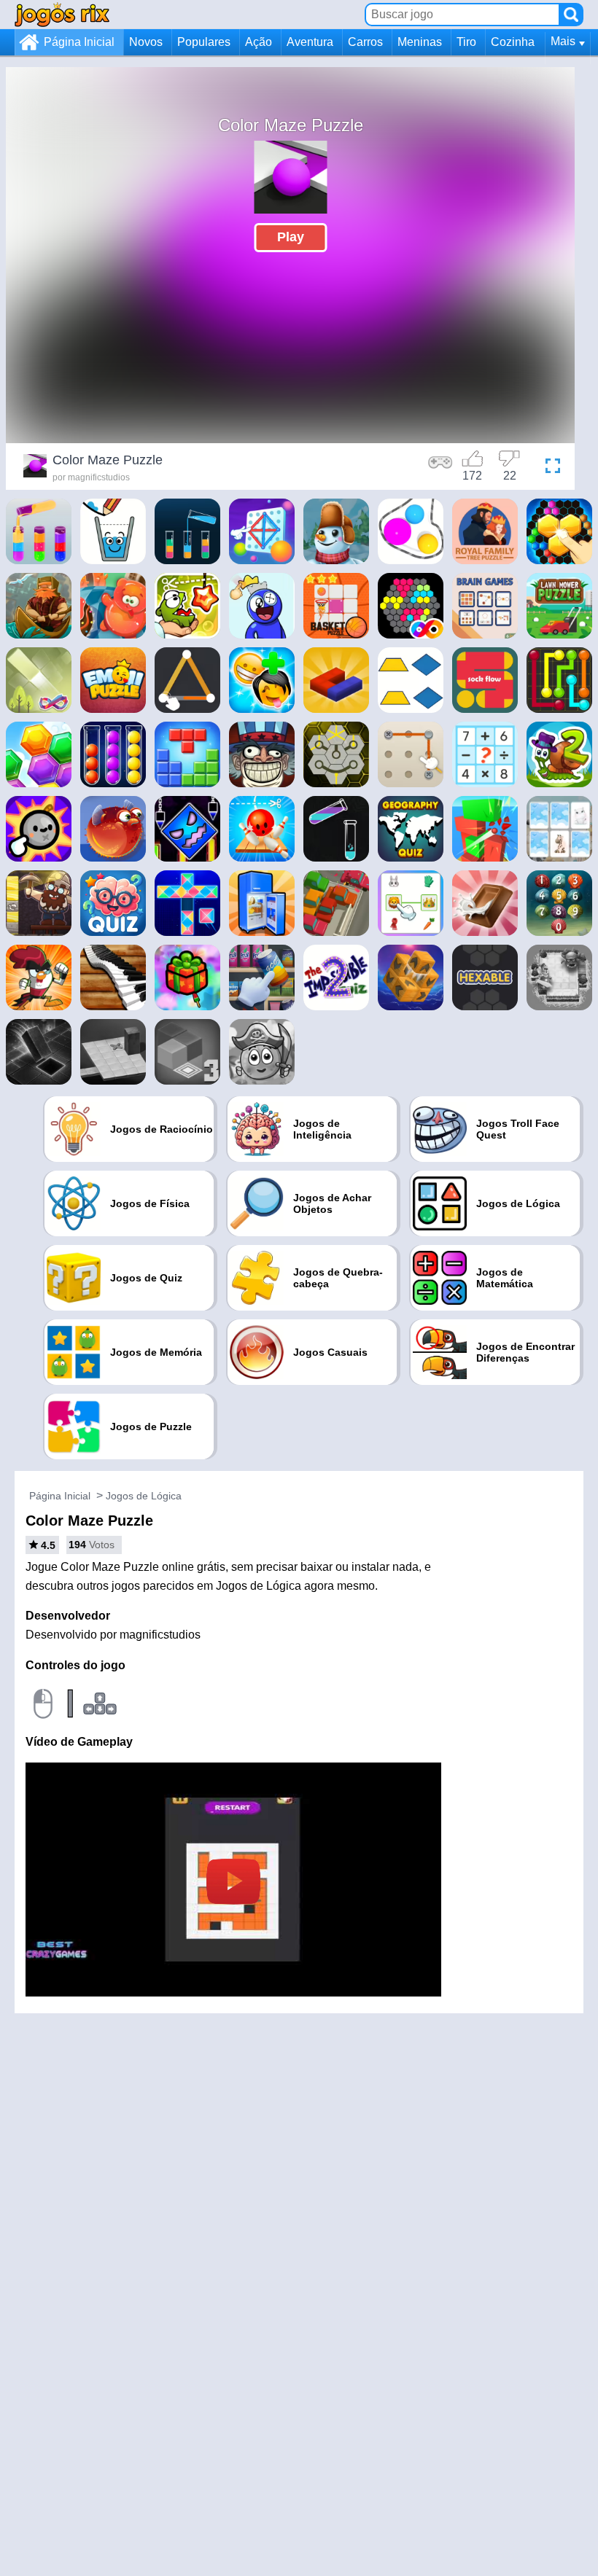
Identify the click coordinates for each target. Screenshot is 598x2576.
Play (291, 237)
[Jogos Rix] (62, 14)
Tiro (466, 42)
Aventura (310, 42)
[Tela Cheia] (549, 468)
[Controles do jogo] (440, 468)
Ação (259, 42)
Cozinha (513, 42)
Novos (146, 42)
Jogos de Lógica (144, 1496)
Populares (204, 42)
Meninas (420, 42)
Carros (365, 42)
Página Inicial (79, 42)
